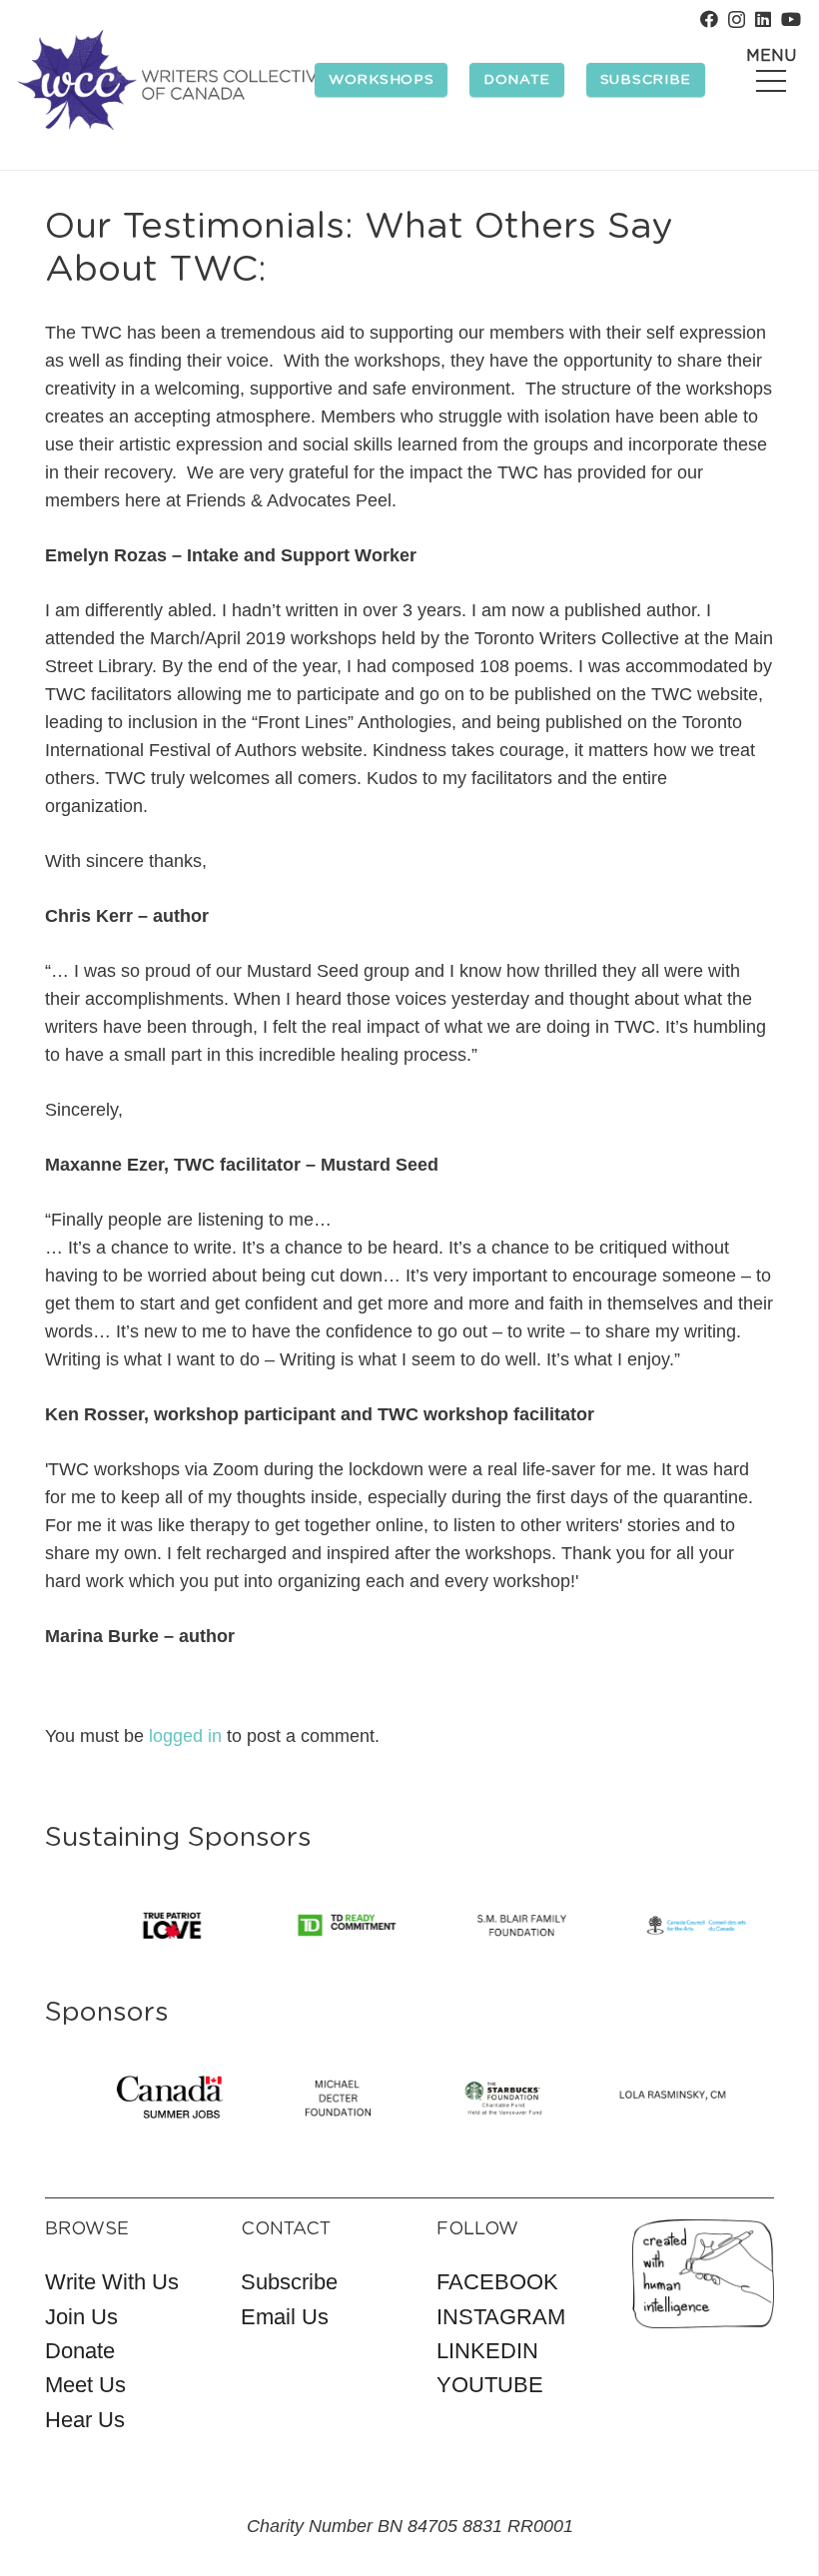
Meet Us (85, 2385)
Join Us (81, 2317)
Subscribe (289, 2282)
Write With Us (112, 2282)
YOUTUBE (490, 2385)
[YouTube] (791, 19)
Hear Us (85, 2420)
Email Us (285, 2317)
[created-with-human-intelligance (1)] (703, 2274)
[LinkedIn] (763, 19)
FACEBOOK (497, 2282)
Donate (80, 2351)
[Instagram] (737, 20)
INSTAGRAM (501, 2317)
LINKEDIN (487, 2351)
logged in (185, 1736)
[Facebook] (709, 19)
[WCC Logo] (173, 80)
